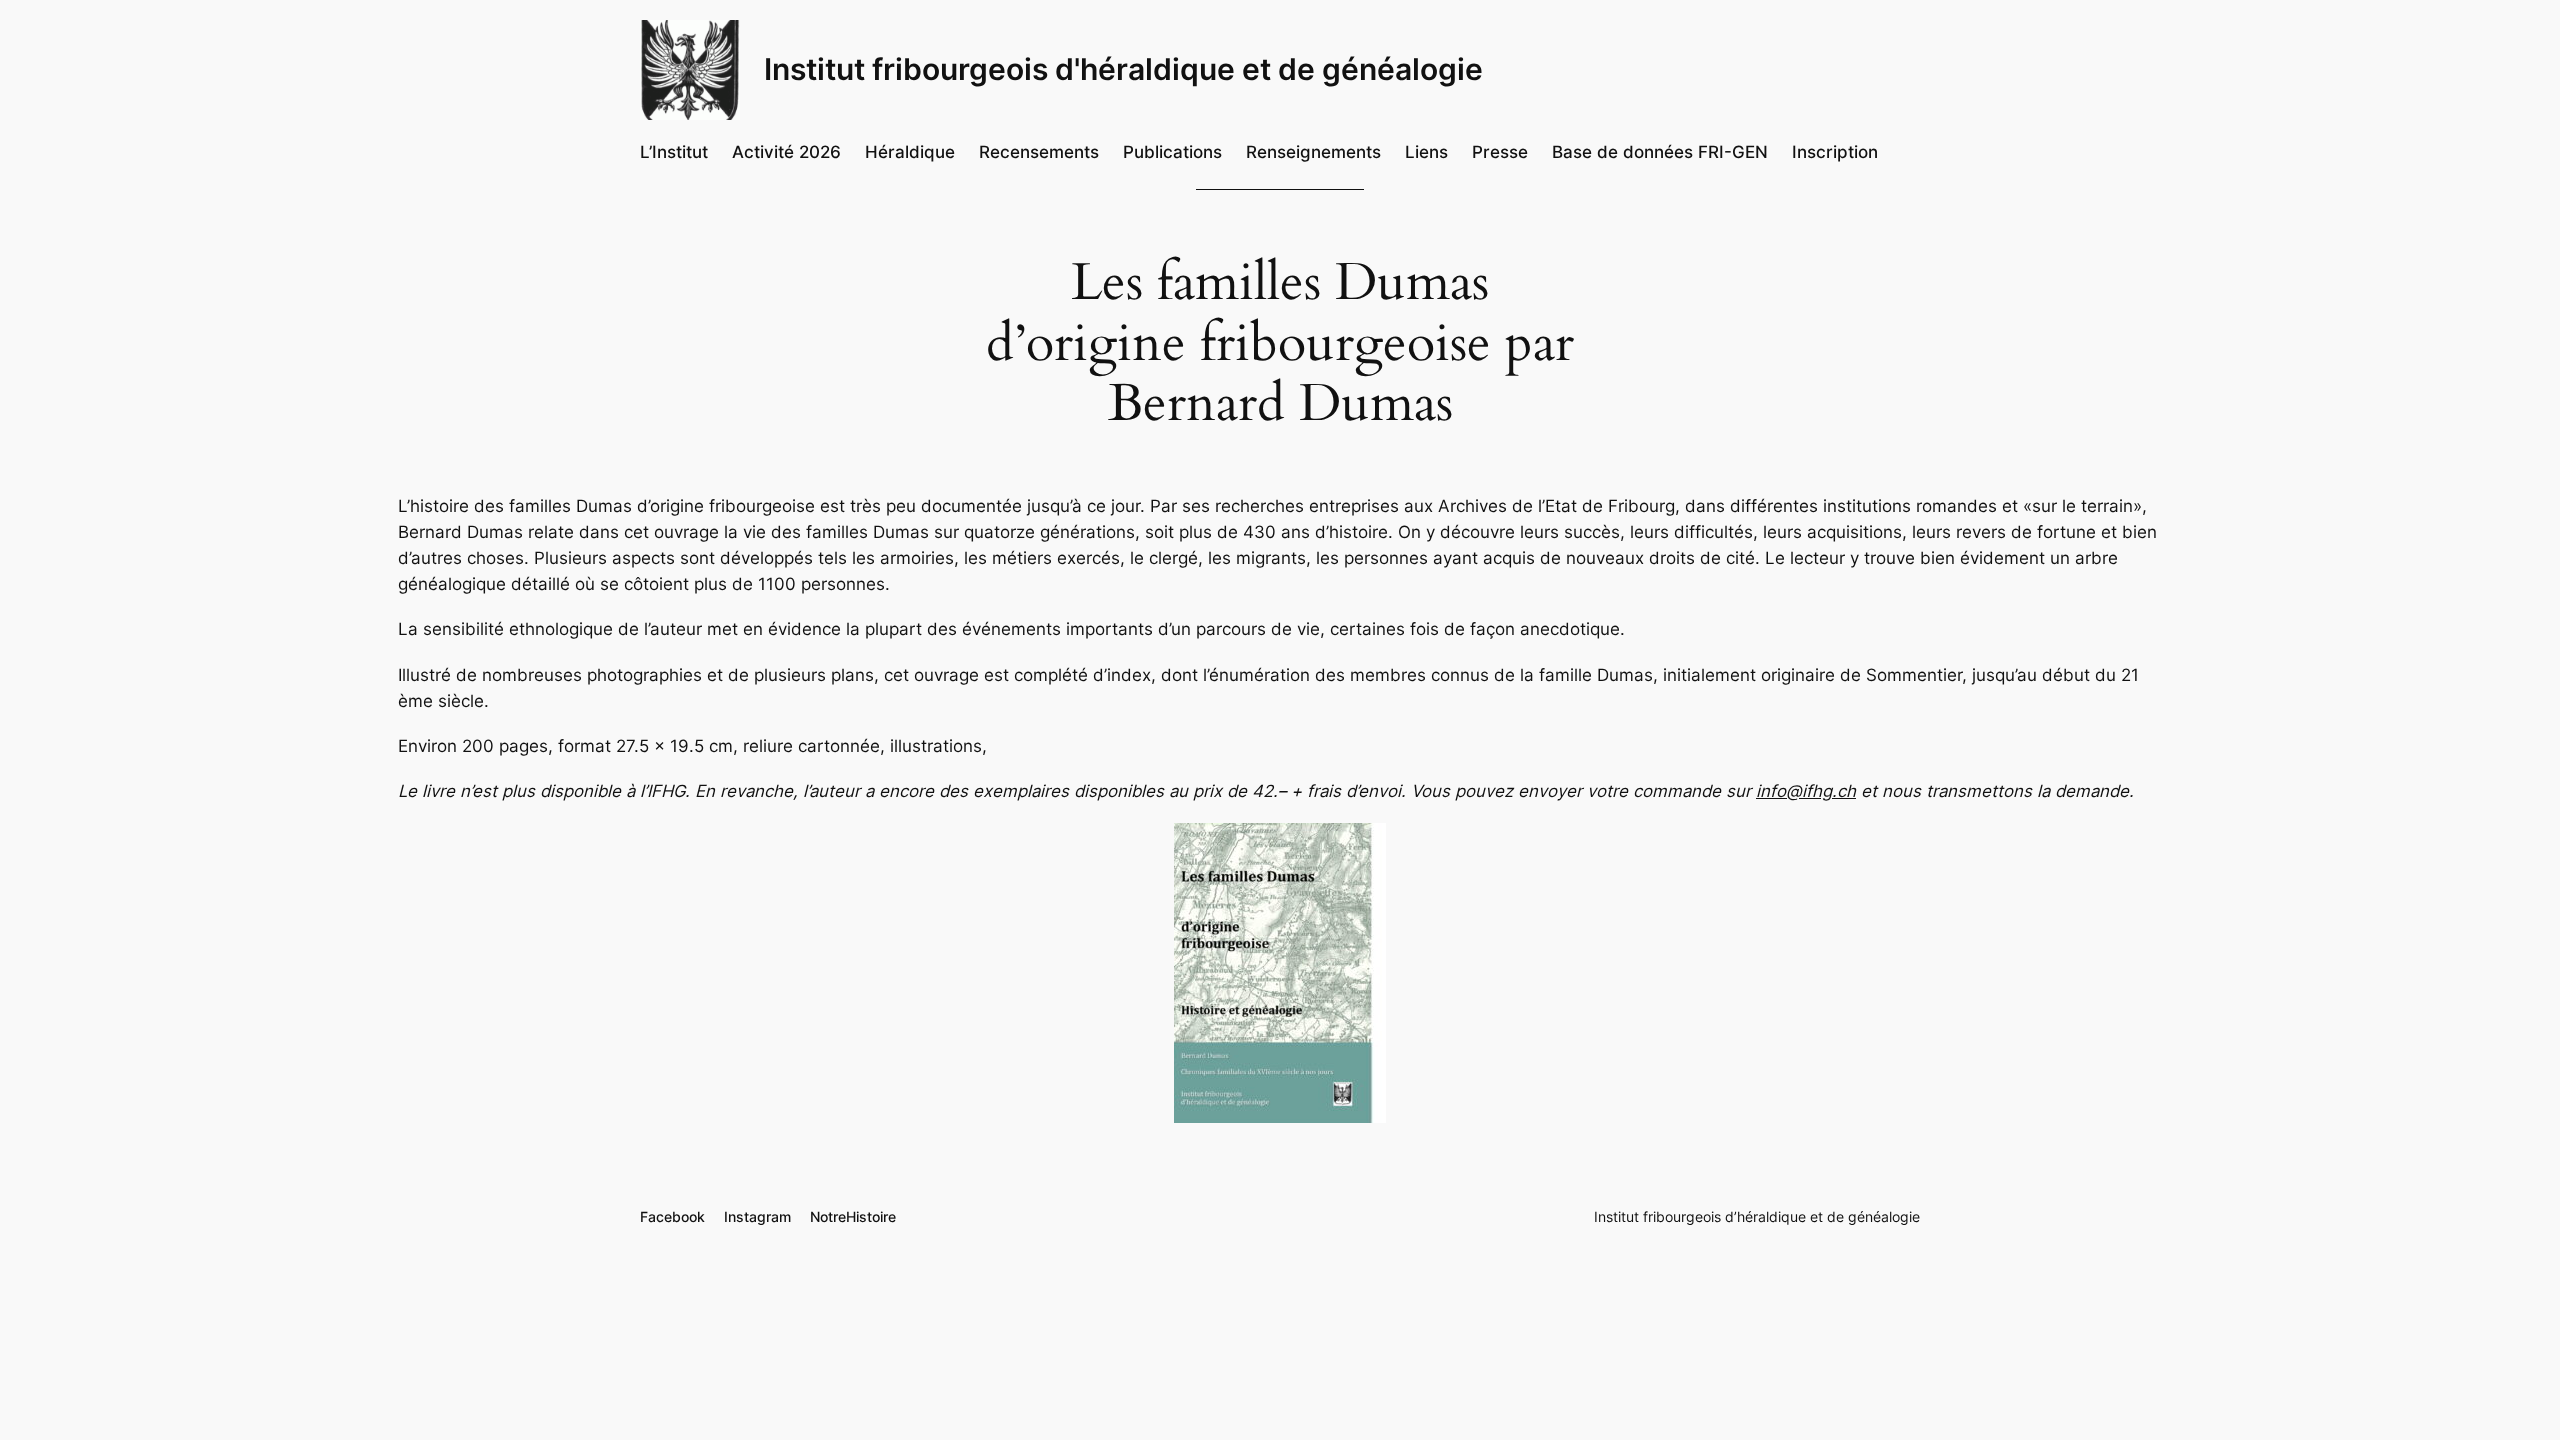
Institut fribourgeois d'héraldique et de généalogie (1123, 69)
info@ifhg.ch (1806, 791)
